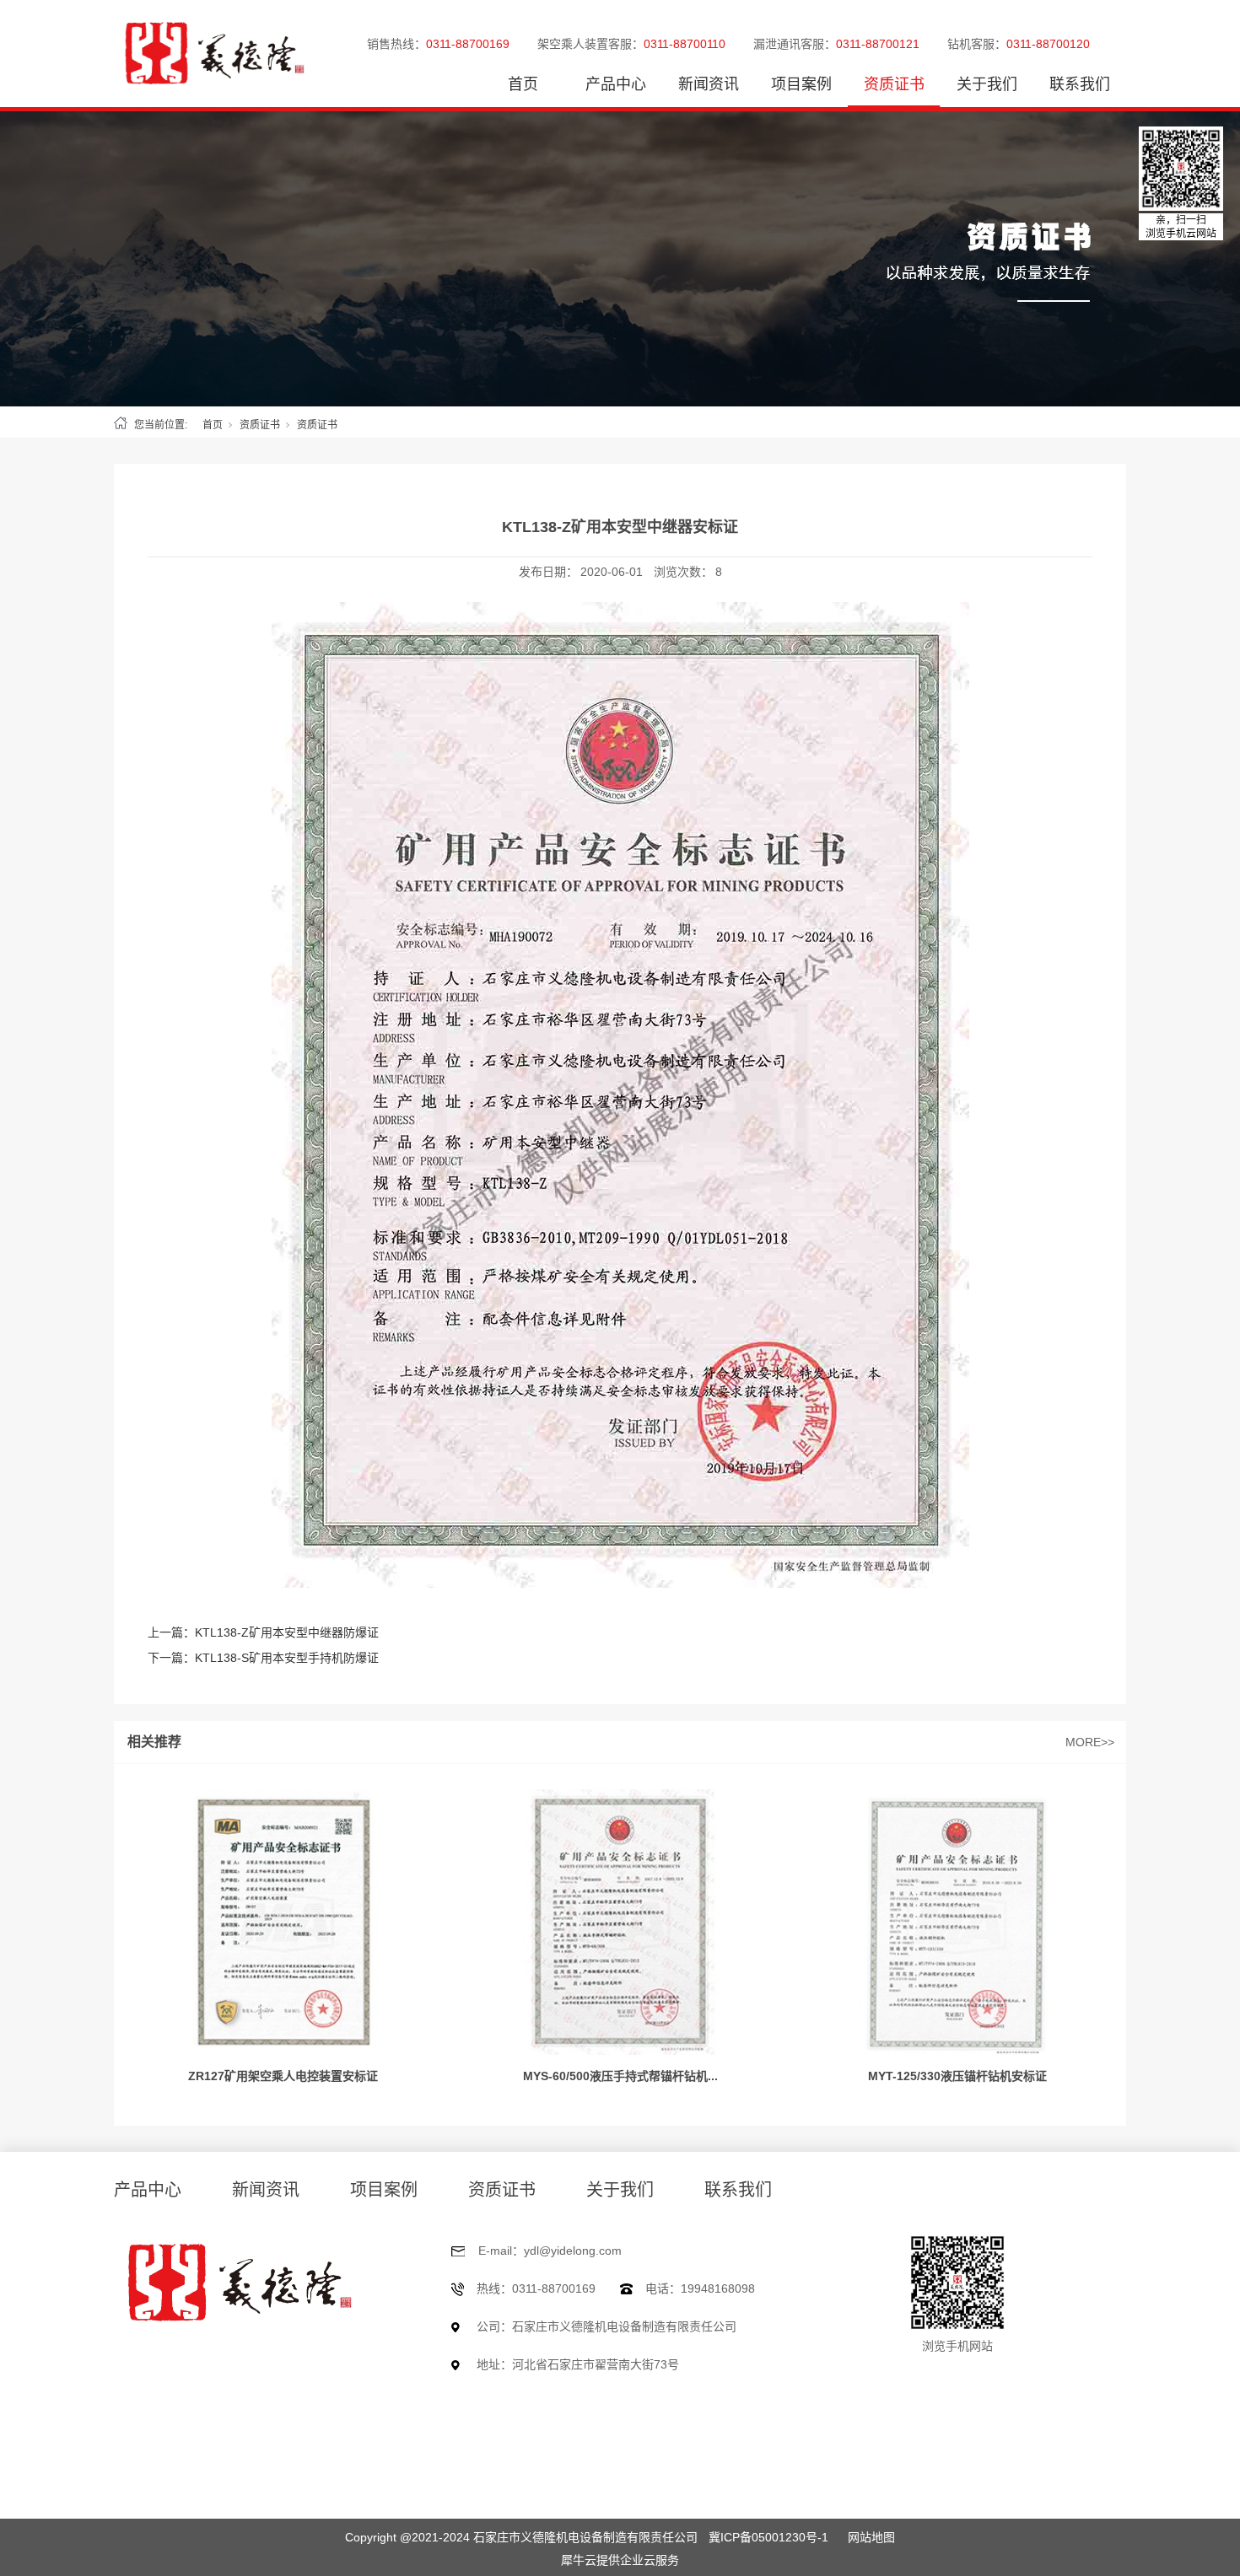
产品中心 (616, 84)
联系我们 (1080, 84)
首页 (523, 84)
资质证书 (894, 84)
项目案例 (801, 84)
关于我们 (987, 84)
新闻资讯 (709, 84)
